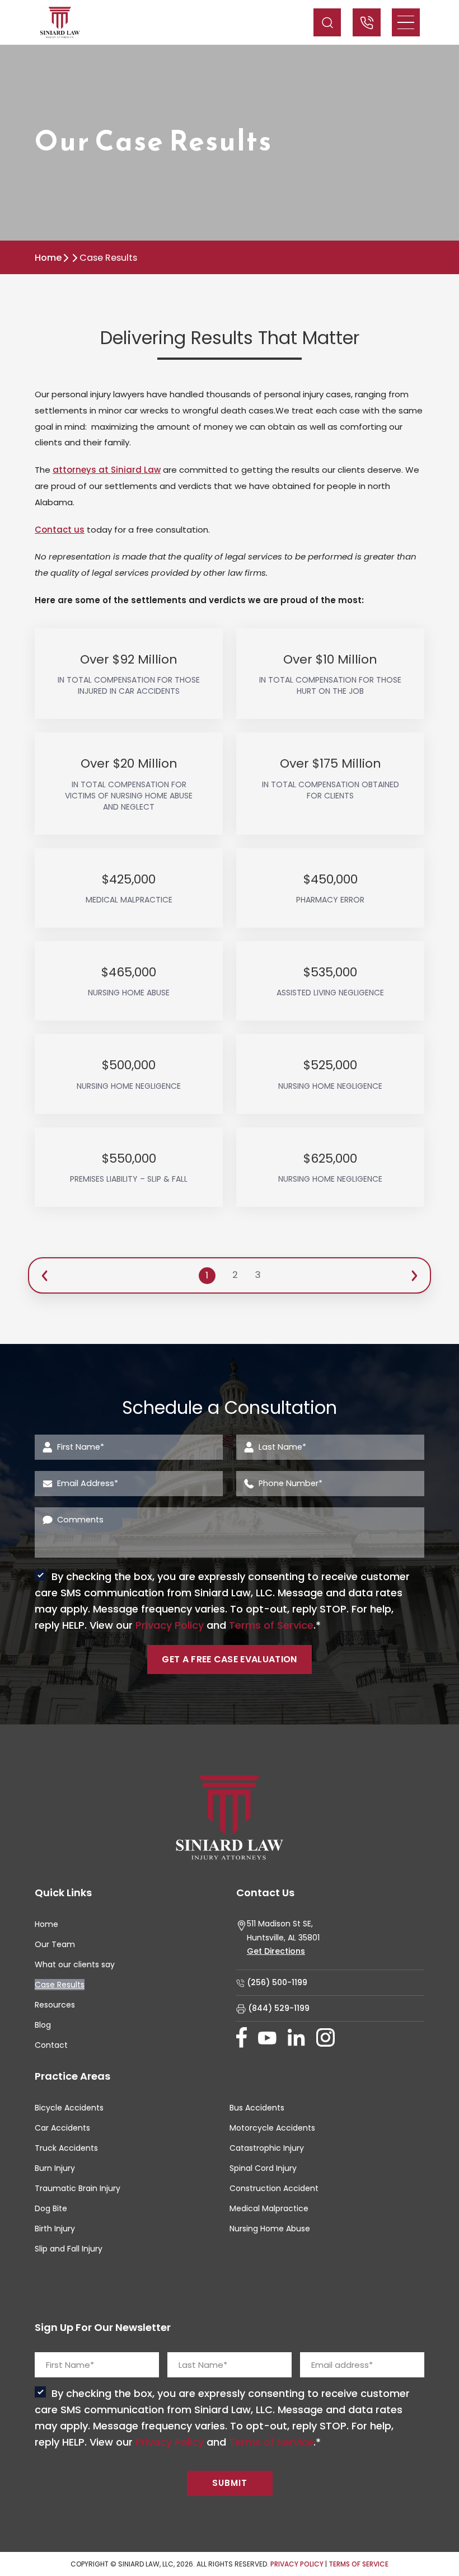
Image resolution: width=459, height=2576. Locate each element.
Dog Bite (51, 2208)
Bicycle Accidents (69, 2108)
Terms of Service (271, 1625)
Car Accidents (62, 2128)
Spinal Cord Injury (263, 2168)
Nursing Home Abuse (270, 2229)
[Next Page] (414, 1275)
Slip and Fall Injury (69, 2249)
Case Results (60, 1985)
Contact (51, 2045)
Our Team (55, 1944)
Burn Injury (55, 2168)
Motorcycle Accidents (272, 2128)
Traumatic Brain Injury (78, 2188)
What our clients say (75, 1964)
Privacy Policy (170, 1625)
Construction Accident (274, 2188)
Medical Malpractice (269, 2208)
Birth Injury (55, 2229)
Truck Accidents (66, 2148)
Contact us (60, 530)
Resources (55, 2005)
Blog (43, 2025)
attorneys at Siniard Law (107, 470)
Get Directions (276, 1951)
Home (48, 258)
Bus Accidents (257, 2108)
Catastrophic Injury (267, 2148)
